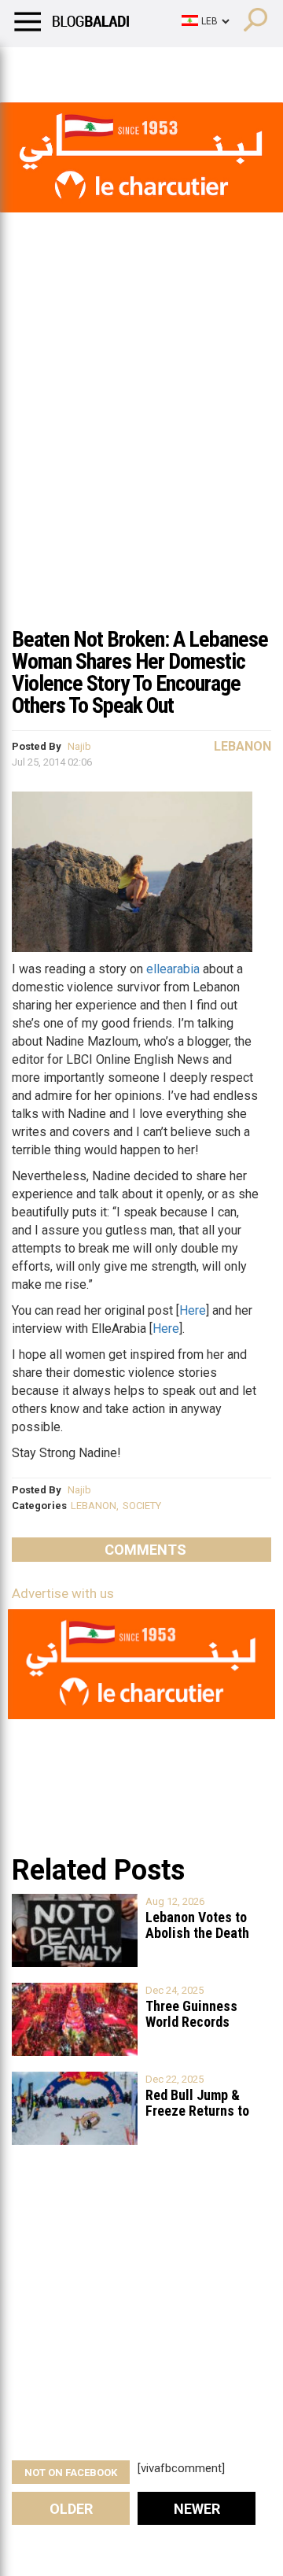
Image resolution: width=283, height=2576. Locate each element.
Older (71, 2509)
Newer (197, 2509)
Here (193, 1310)
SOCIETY (142, 1506)
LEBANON (94, 1506)
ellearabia (173, 969)
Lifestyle (35, 67)
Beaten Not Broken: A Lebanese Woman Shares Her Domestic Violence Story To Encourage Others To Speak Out (140, 672)
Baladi (215, 67)
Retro (158, 67)
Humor (102, 67)
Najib (79, 746)
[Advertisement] (141, 467)
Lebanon (243, 746)
